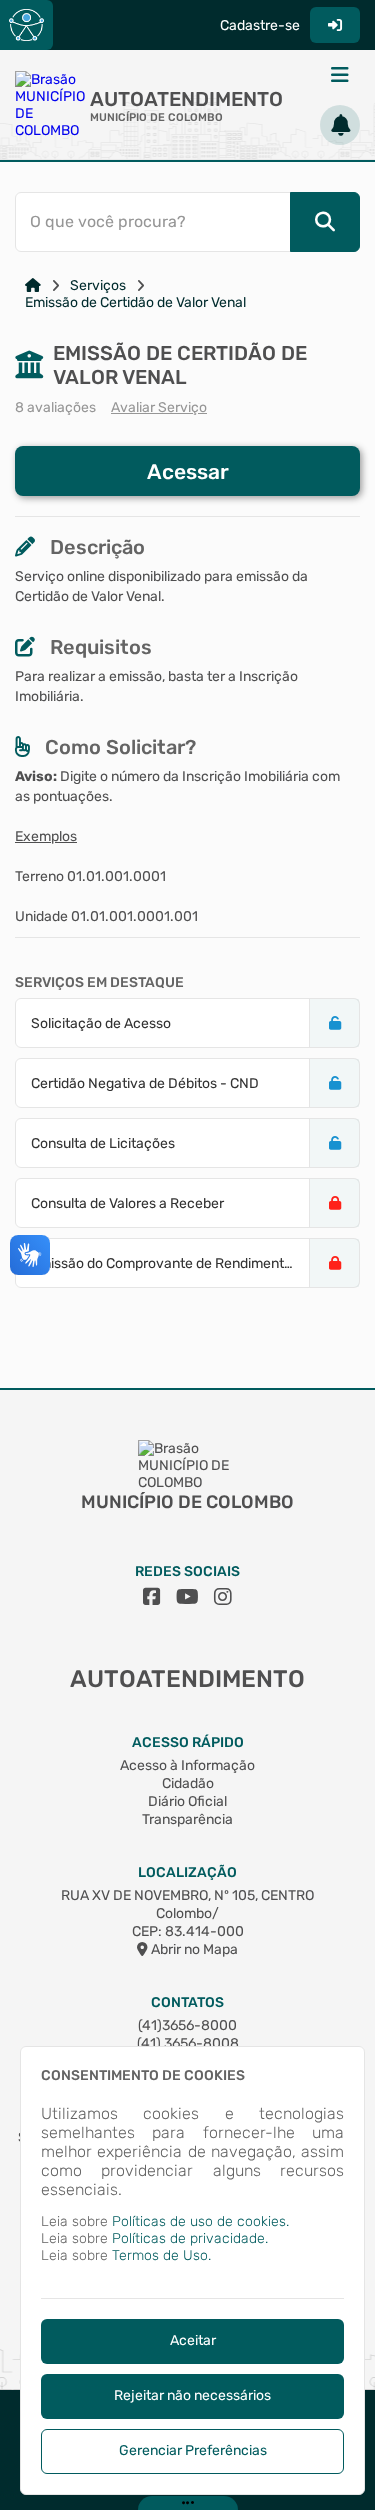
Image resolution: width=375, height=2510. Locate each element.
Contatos (187, 2002)
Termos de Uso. (161, 2255)
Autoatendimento (186, 99)
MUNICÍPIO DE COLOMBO (156, 117)
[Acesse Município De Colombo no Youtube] (187, 1597)
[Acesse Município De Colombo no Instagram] (223, 1597)
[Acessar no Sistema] (335, 25)
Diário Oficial (187, 1801)
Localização (187, 1872)
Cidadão (188, 1783)
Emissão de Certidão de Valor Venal (135, 302)
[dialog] (192, 2270)
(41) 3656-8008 (188, 2043)
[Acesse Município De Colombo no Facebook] (152, 1597)
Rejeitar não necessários (192, 2395)
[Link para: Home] (33, 285)
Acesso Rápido (188, 1742)
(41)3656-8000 (187, 2025)
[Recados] (340, 125)
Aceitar (193, 2340)
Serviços (98, 285)
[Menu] (340, 75)
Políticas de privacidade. (190, 2238)
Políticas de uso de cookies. (200, 2221)
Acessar (188, 471)
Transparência (187, 1819)
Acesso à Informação (187, 1765)
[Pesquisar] (325, 222)
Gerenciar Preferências (193, 2450)
